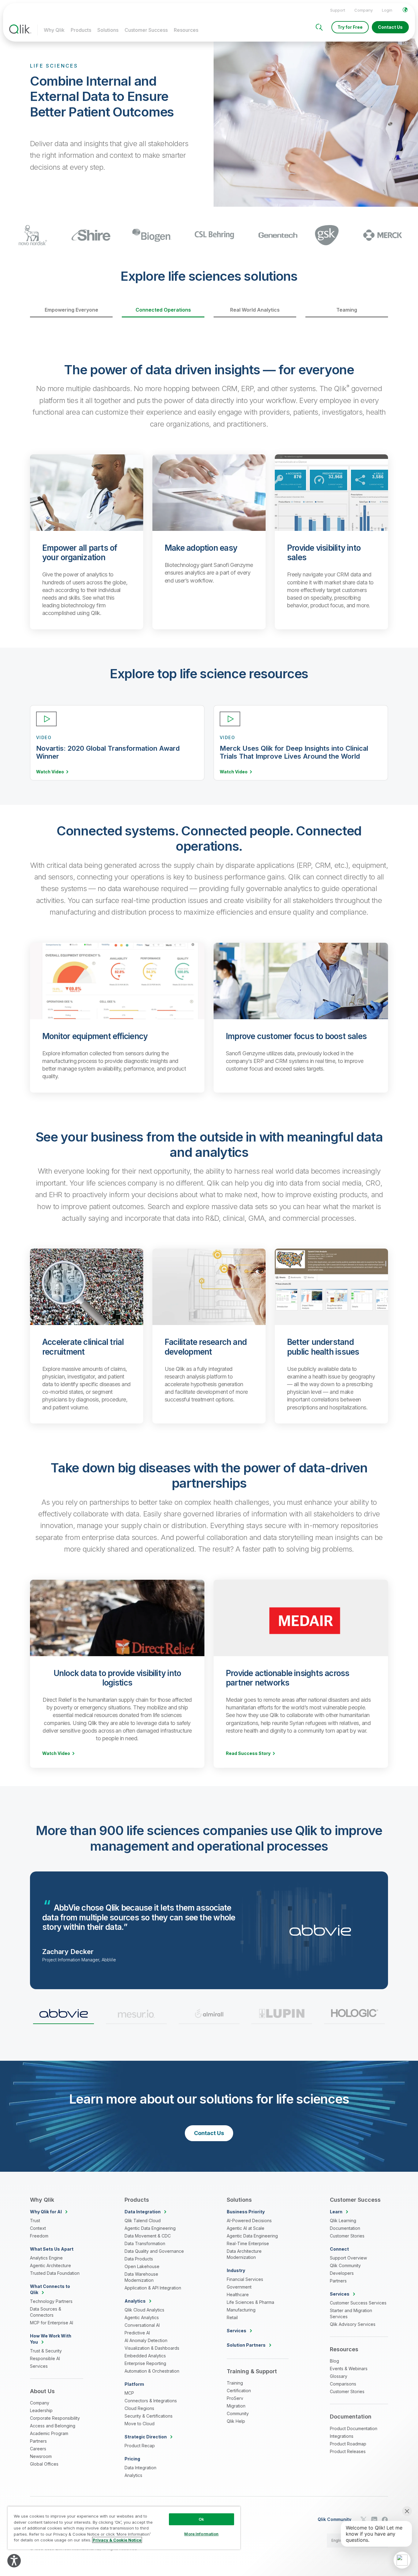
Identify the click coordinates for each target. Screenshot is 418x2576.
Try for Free (350, 27)
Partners (38, 2441)
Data (143, 2212)
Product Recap (140, 2446)
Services (39, 2366)
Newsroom (41, 2456)
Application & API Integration (153, 2288)
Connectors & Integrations (151, 2401)
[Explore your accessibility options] (14, 2561)
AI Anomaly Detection (146, 2340)
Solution (246, 2345)
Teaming (347, 310)
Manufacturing (241, 2310)
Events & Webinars (349, 2369)
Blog (334, 2361)
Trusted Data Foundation (55, 2273)
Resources (186, 30)
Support (338, 10)
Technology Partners (51, 2301)
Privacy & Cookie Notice (117, 2540)
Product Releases (348, 2451)
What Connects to (50, 2289)
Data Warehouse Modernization (141, 2277)
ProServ (235, 2398)
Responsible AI (45, 2358)
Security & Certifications (149, 2416)
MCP (129, 2393)
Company (364, 10)
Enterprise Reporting (145, 2363)
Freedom (39, 2236)
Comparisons (343, 2384)
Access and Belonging (53, 2426)
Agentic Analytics (142, 2317)
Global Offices (44, 2464)
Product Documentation (354, 2428)
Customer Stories (347, 2236)
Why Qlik (54, 30)
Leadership (41, 2410)
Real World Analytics (255, 310)
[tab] (63, 2016)
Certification (239, 2391)
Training (235, 2383)
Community (238, 2413)
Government (239, 2287)
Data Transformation (145, 2243)
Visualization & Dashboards (152, 2348)
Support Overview (348, 2258)
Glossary (339, 2376)
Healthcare (238, 2295)
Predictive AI (137, 2333)
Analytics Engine (46, 2258)
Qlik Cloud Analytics (144, 2310)
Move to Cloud (140, 2424)
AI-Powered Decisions (249, 2221)
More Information (201, 2534)
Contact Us (390, 27)
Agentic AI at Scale (246, 2228)
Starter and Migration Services (351, 2313)
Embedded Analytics (145, 2356)
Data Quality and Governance (154, 2251)
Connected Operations (163, 310)
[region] (124, 2528)
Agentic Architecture (50, 2265)
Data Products (139, 2259)
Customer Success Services (358, 2303)
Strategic (146, 2437)
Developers (342, 2273)
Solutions (108, 30)
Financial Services (245, 2279)
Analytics (133, 2475)
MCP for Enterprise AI (52, 2323)
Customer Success (146, 30)
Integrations (342, 2436)
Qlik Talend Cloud (143, 2221)
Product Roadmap (348, 2444)
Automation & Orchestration (152, 2371)
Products (81, 30)
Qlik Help (236, 2421)
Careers (38, 2449)
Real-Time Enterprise (248, 2243)
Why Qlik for (46, 2212)
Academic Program (49, 2433)
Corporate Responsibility (55, 2418)
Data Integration (140, 2468)
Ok (201, 2519)
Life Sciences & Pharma (250, 2302)
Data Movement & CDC (148, 2236)
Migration (236, 2406)
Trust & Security (46, 2351)
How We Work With (51, 2339)
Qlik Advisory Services (353, 2324)
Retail (232, 2317)
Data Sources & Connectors (46, 2312)
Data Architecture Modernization (244, 2254)
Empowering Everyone (71, 310)
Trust (35, 2221)
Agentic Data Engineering (150, 2228)
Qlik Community (345, 2265)
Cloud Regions (139, 2408)
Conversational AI (142, 2325)
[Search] (319, 27)
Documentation (345, 2228)
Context (38, 2228)
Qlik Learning (343, 2221)
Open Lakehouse (142, 2266)
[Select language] (405, 10)
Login (387, 10)
